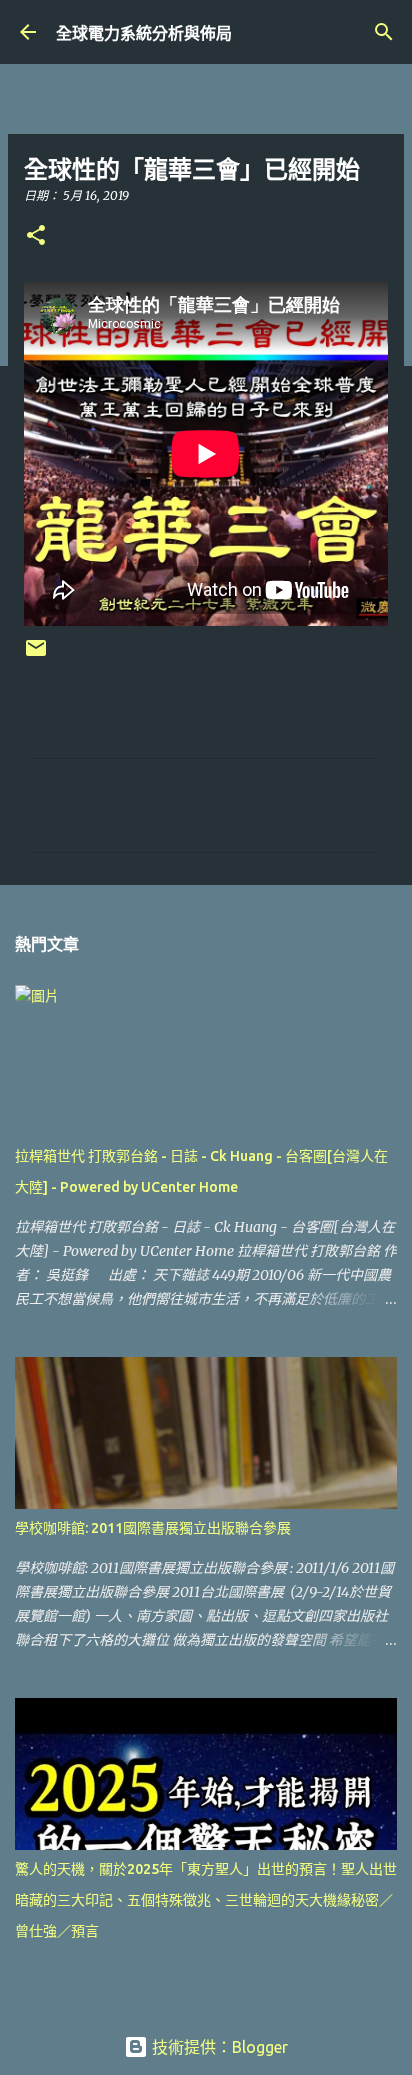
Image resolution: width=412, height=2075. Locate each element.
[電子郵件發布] (36, 655)
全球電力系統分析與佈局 (144, 33)
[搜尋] (384, 32)
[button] (36, 236)
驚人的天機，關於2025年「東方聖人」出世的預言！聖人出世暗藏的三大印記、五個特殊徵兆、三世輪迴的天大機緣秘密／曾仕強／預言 (206, 1900)
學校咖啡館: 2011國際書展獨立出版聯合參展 (153, 1528)
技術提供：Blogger (218, 2047)
